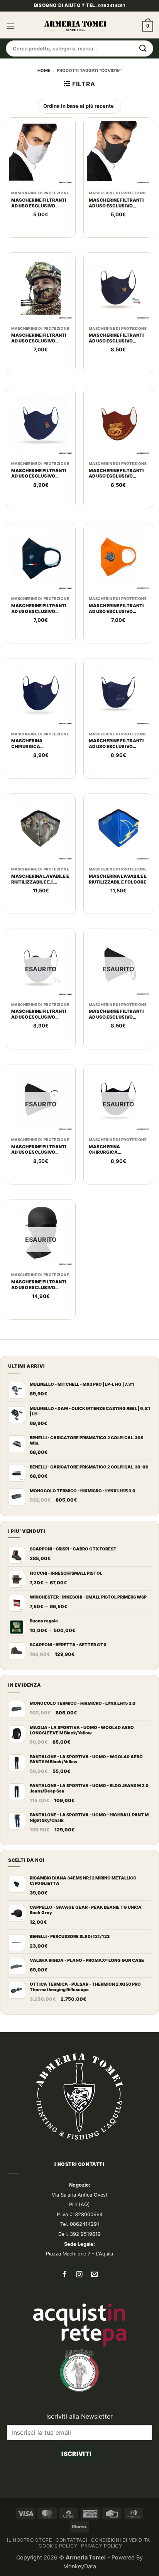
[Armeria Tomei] (75, 26)
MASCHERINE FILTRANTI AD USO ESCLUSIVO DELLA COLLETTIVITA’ (39, 203)
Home (44, 70)
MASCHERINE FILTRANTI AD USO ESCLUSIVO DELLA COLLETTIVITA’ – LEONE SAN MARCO (116, 474)
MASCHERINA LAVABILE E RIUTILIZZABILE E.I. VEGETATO (40, 879)
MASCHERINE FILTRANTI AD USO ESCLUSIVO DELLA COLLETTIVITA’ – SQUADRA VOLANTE (116, 744)
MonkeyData (80, 2566)
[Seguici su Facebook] (65, 2275)
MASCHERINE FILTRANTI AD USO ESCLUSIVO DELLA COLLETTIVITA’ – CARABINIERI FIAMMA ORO (39, 1150)
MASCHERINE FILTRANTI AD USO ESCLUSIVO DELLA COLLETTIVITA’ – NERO (116, 203)
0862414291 (112, 5)
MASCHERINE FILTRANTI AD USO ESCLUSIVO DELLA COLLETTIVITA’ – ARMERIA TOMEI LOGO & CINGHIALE (116, 609)
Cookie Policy (58, 2546)
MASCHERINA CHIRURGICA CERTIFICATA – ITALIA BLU (41, 744)
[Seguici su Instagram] (80, 2275)
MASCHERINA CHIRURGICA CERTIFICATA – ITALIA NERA (113, 1150)
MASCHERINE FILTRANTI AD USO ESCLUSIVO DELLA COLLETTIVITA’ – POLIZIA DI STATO (116, 338)
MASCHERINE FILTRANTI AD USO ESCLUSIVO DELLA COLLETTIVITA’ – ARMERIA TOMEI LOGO (39, 609)
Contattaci (71, 2540)
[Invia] (143, 48)
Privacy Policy (102, 2546)
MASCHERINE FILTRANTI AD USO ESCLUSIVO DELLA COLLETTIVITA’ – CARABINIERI (39, 1285)
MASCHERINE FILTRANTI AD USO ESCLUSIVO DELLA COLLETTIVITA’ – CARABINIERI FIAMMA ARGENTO (116, 1014)
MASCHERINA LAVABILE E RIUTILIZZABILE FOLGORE (118, 879)
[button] (10, 26)
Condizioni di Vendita (121, 2540)
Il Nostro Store (29, 2540)
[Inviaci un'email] (94, 2275)
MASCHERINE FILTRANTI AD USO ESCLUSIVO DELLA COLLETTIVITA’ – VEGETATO (39, 338)
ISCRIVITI (76, 2454)
